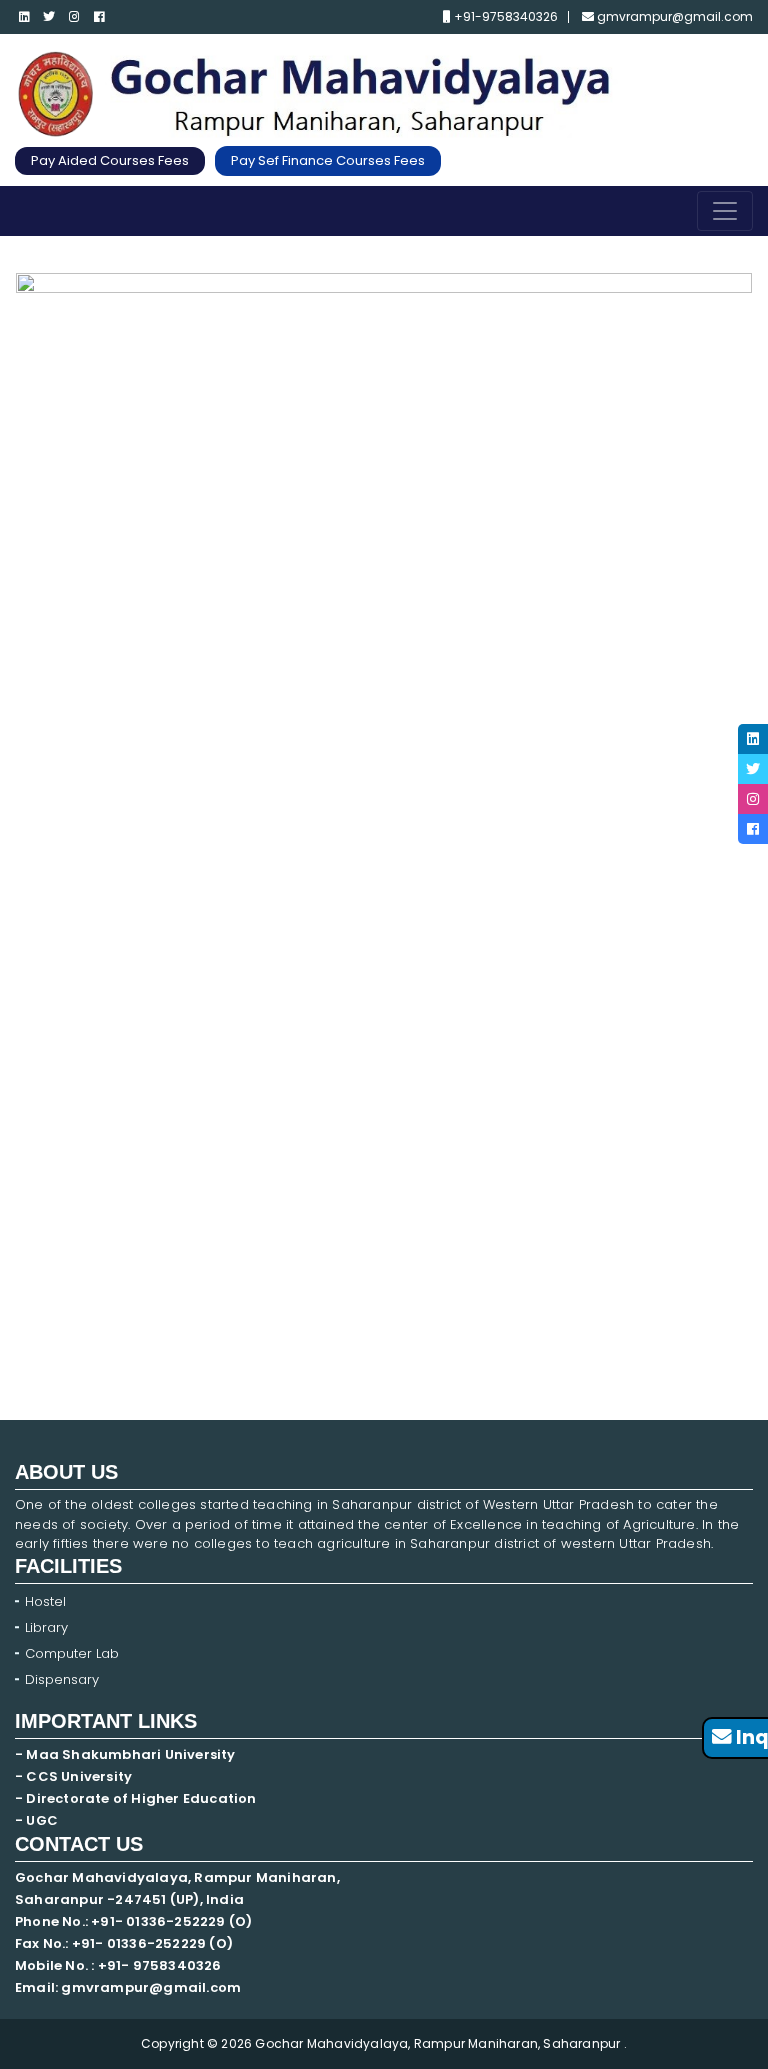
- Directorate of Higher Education (137, 1798)
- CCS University (73, 1776)
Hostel (45, 1601)
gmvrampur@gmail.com (673, 17)
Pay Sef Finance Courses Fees (328, 160)
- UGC (36, 1820)
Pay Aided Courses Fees (110, 160)
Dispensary (62, 1679)
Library (46, 1627)
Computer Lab (74, 1653)
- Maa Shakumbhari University (127, 1754)
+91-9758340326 (504, 17)
